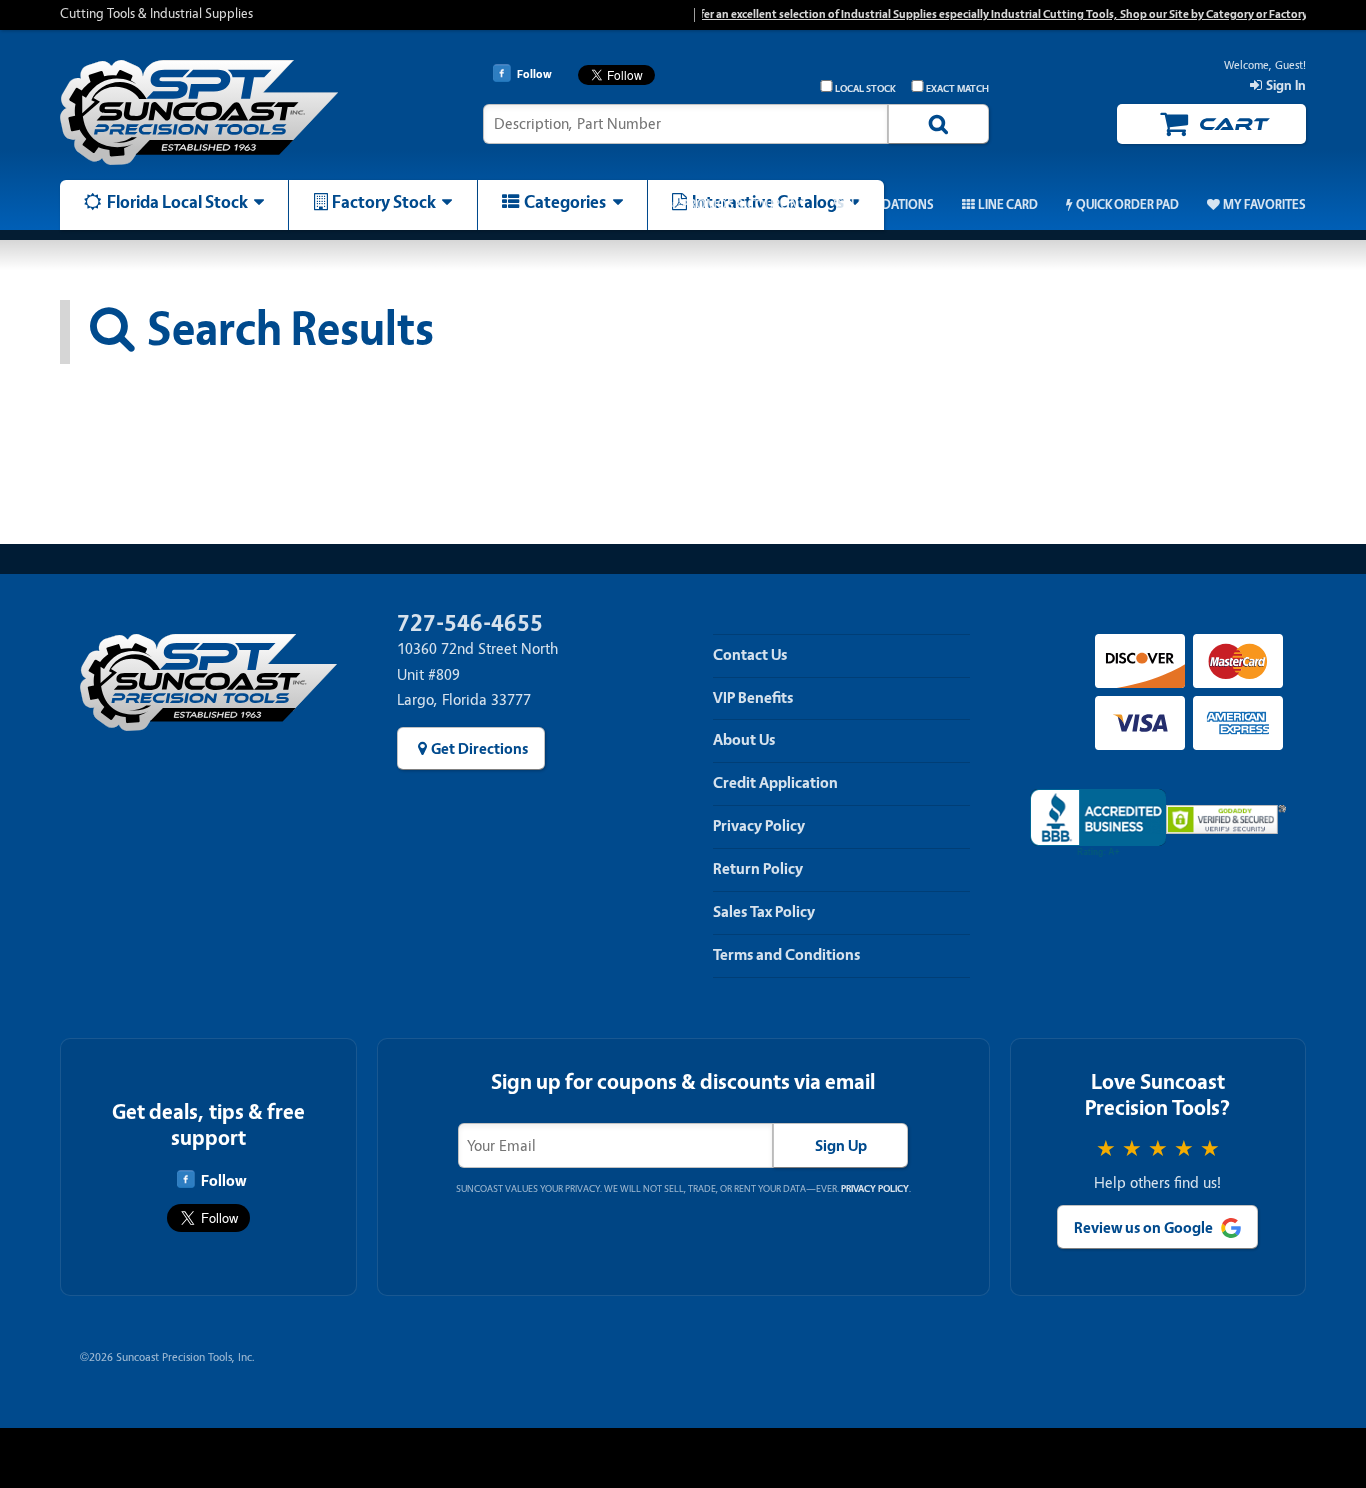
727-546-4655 (470, 623)
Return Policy (758, 869)
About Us (744, 740)
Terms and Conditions (786, 955)
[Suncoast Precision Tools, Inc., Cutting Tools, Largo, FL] (1098, 823)
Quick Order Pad (1127, 205)
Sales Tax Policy (764, 912)
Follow (223, 1181)
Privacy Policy (759, 826)
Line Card (1008, 205)
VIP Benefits (753, 698)
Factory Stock (384, 202)
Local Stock (865, 89)
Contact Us (750, 655)
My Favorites (1264, 205)
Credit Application (775, 783)
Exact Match (957, 89)
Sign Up (841, 1146)
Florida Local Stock (177, 202)
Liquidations (892, 205)
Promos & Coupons (743, 205)
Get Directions (479, 749)
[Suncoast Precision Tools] (207, 112)
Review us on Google (1143, 1228)
